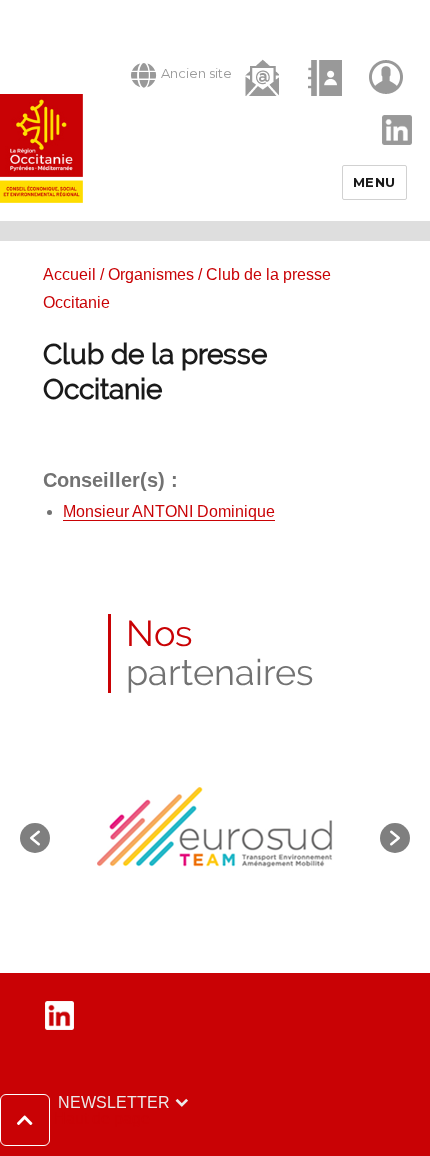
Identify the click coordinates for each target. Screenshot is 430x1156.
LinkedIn (387, 113)
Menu (374, 182)
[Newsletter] (264, 76)
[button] (75, 1120)
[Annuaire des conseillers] (327, 77)
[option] (215, 827)
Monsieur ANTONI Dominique (169, 511)
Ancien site (196, 73)
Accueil (69, 274)
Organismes (151, 274)
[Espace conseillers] (388, 77)
